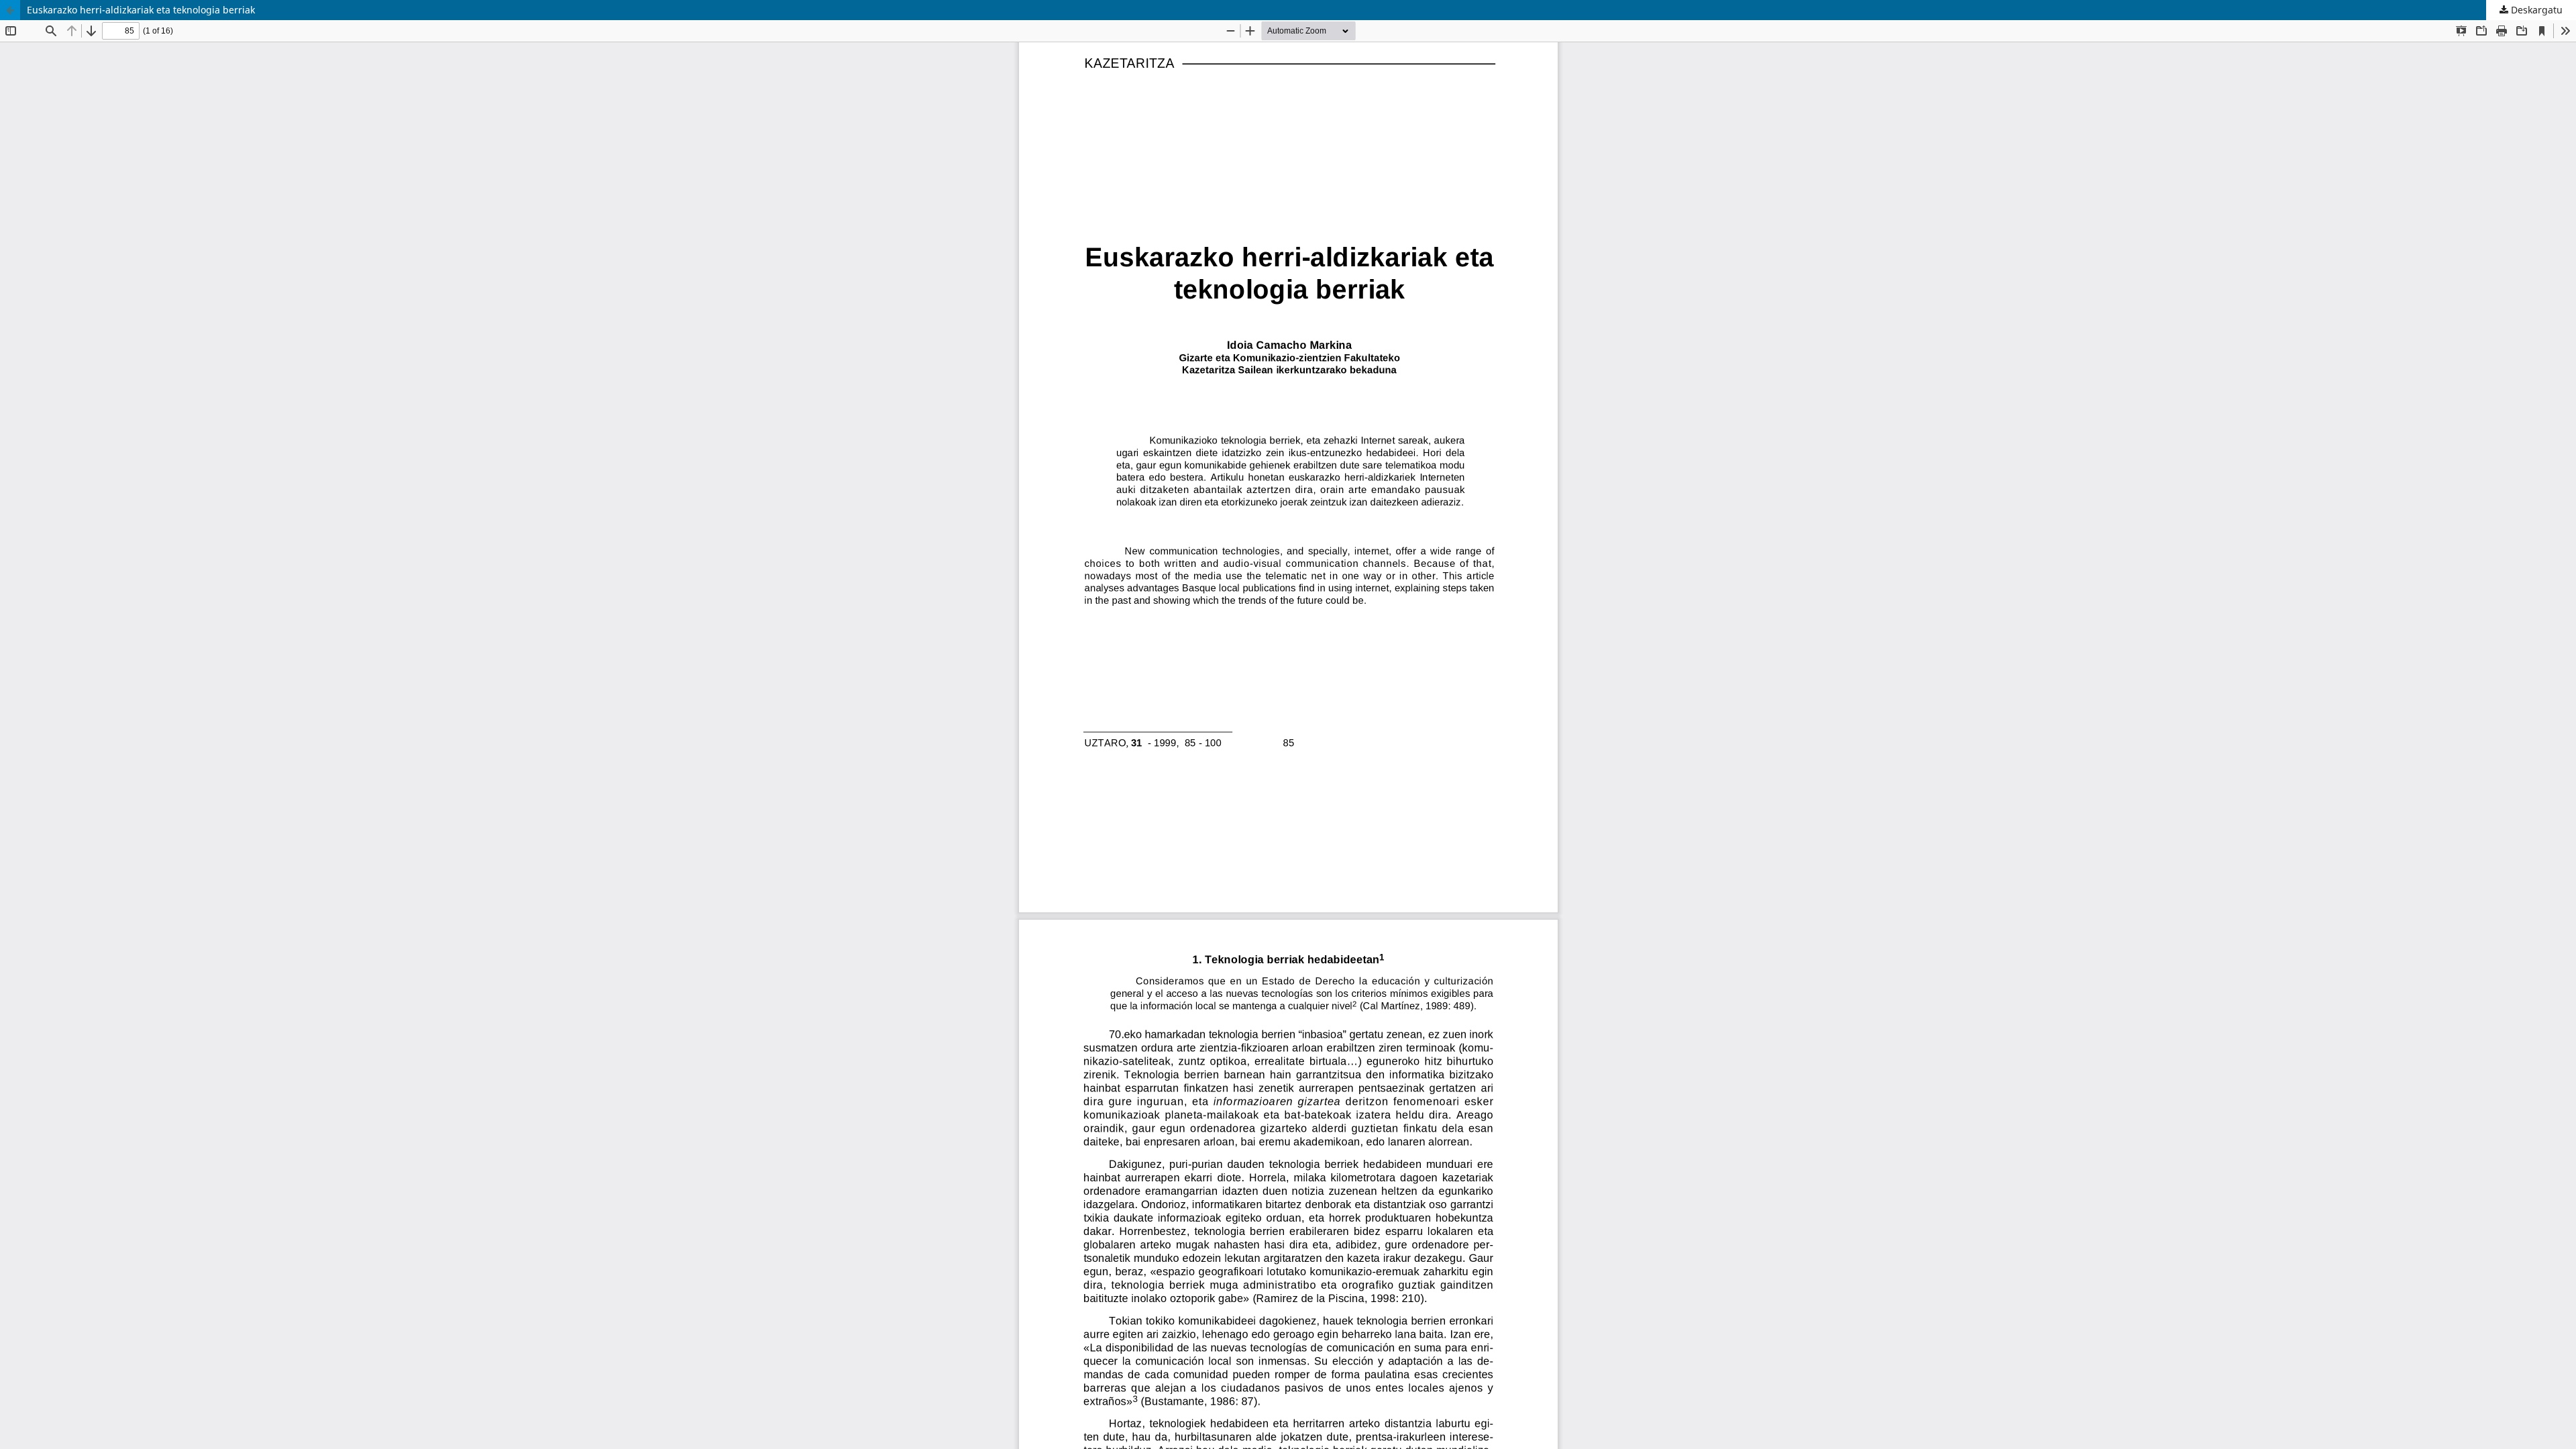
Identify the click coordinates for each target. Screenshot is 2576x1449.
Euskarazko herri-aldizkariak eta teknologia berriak (141, 10)
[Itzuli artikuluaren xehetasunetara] (10, 10)
